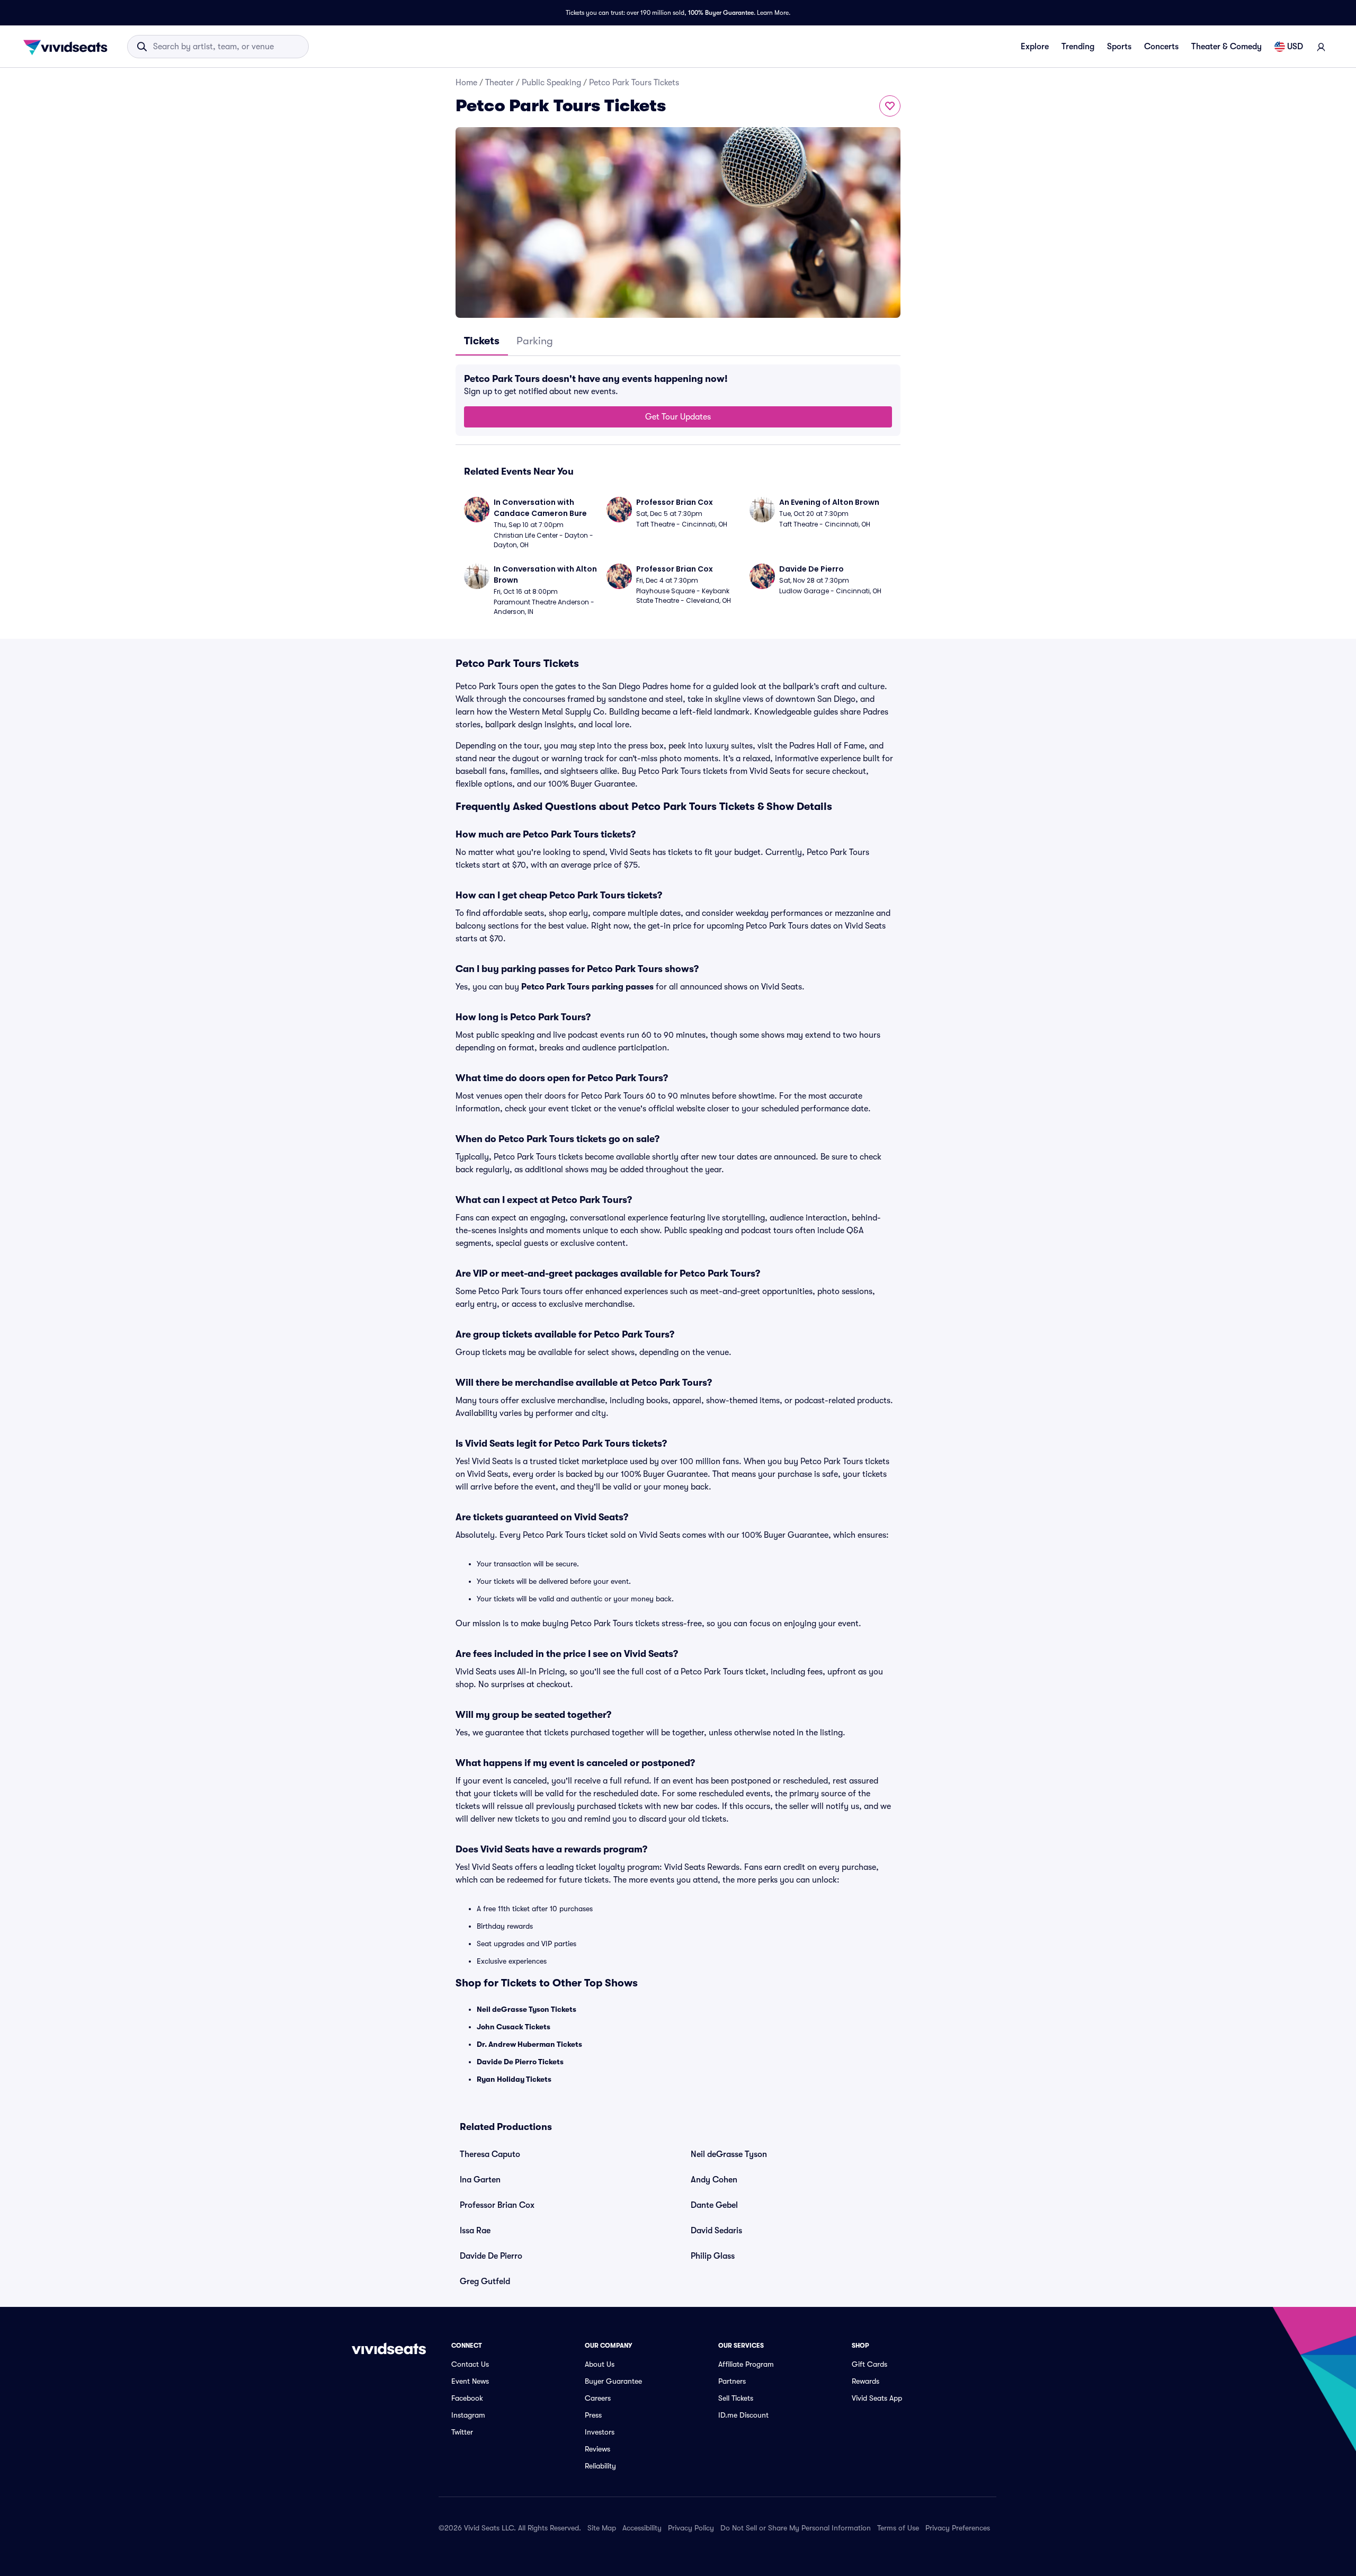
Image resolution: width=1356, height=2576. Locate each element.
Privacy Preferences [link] (958, 2528)
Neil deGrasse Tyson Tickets (527, 2009)
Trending (1078, 47)
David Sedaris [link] (716, 2231)
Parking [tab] (535, 341)
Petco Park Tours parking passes (587, 987)
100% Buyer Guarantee (721, 13)
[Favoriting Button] (890, 106)
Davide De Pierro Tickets (520, 2062)
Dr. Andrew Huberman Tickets (529, 2044)
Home (466, 83)
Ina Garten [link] (480, 2180)
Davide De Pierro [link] (491, 2256)
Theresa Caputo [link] (490, 2154)
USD (1295, 47)
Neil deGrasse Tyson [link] (729, 2154)
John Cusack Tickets (514, 2027)
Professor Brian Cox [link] (497, 2205)
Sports (1119, 47)
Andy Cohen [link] (714, 2180)
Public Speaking (551, 83)
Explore (1035, 47)
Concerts (1161, 47)
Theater (499, 83)
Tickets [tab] (482, 341)
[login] (1321, 47)
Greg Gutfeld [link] (485, 2281)
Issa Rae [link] (475, 2231)
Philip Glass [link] (713, 2256)
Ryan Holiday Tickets (514, 2079)
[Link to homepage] (68, 47)
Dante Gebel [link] (714, 2205)
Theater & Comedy (1226, 47)
